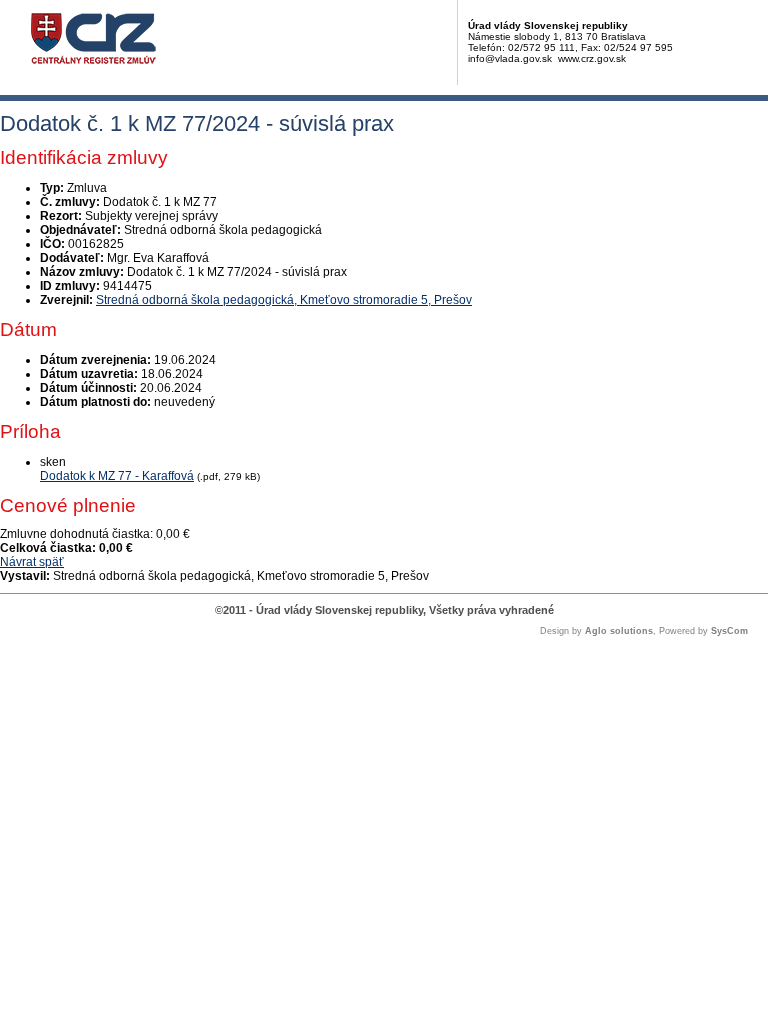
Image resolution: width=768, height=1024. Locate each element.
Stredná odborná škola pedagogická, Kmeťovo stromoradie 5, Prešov (284, 300)
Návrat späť (32, 562)
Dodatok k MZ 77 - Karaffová (117, 476)
